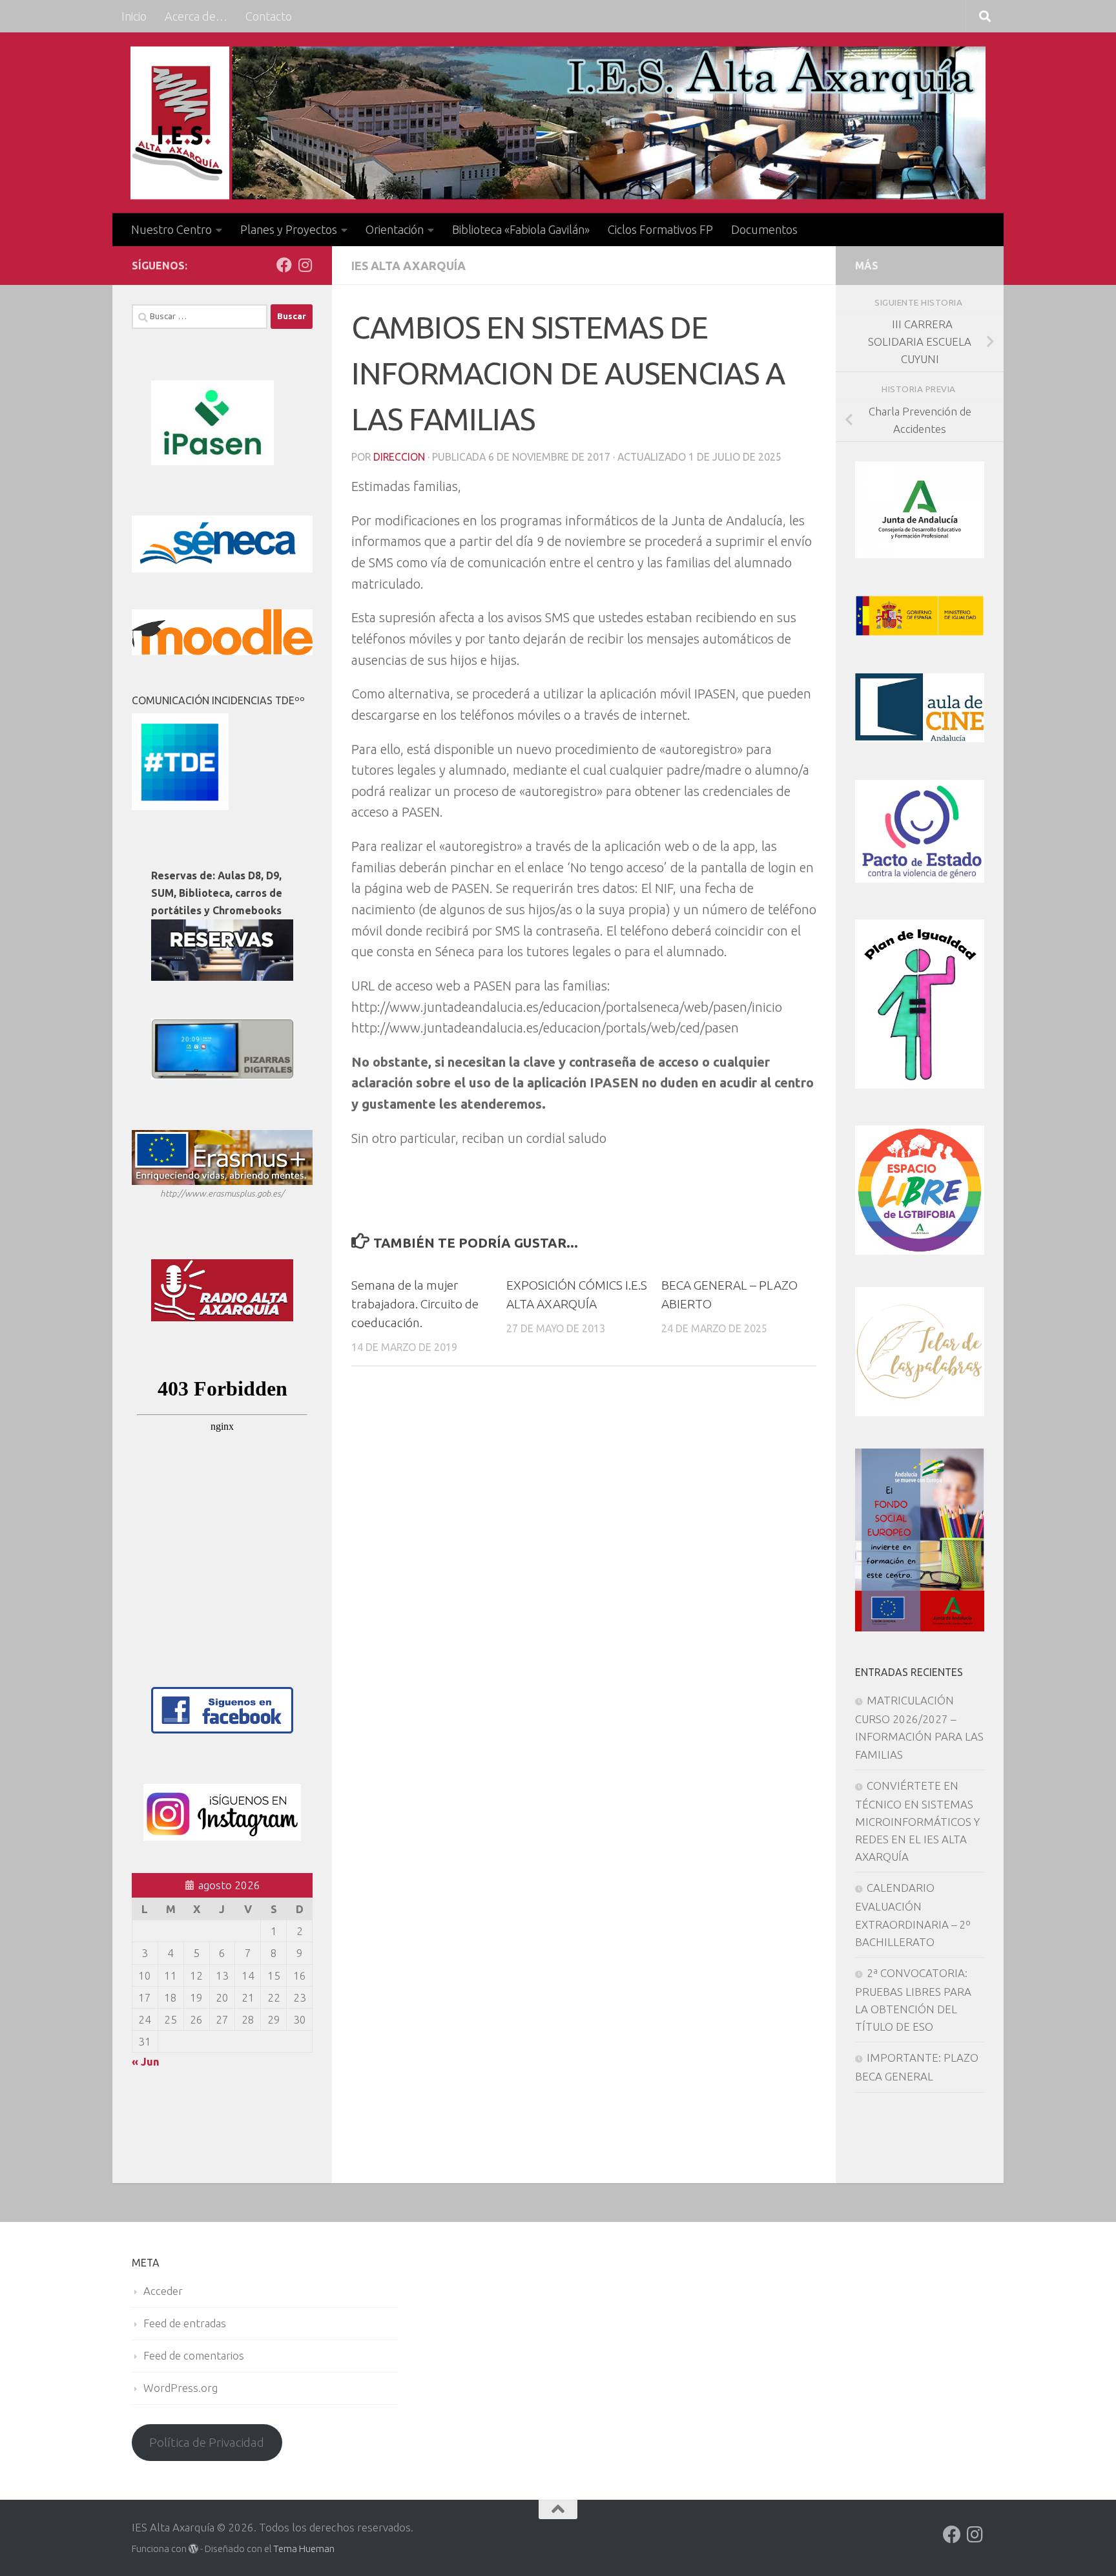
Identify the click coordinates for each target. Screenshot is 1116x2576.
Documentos (764, 229)
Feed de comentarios (194, 2355)
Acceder (163, 2291)
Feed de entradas (185, 2323)
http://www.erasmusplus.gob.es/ (222, 1193)
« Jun (146, 2061)
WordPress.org (181, 2388)
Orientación (395, 229)
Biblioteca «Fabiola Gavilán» (521, 229)
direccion (399, 457)
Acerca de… (196, 16)
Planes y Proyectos (289, 229)
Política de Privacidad (207, 2442)
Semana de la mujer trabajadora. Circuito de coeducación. (415, 1304)
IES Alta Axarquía (408, 266)
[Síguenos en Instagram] (305, 265)
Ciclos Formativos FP (660, 229)
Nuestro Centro (171, 229)
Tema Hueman (304, 2549)
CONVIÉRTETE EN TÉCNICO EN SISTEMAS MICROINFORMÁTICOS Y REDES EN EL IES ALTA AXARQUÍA (917, 1821)
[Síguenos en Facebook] (284, 265)
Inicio (134, 16)
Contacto (269, 16)
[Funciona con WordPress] (193, 2549)
